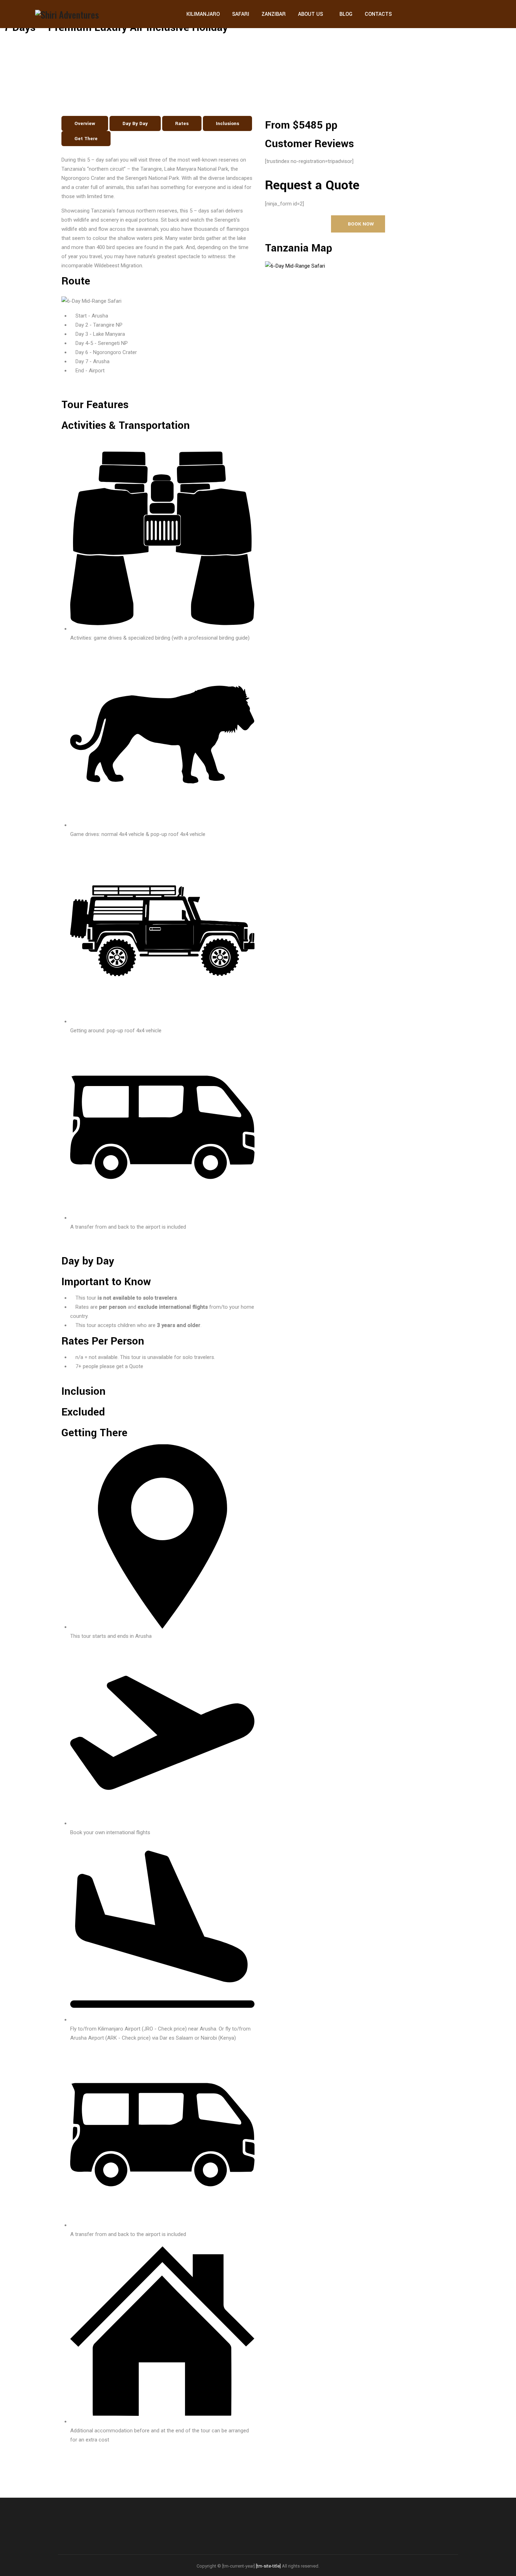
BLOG (346, 14)
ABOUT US (310, 14)
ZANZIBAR (274, 14)
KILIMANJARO (203, 14)
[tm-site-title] (268, 2566)
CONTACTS (378, 14)
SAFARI (241, 14)
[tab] (85, 123)
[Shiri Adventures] (67, 14)
